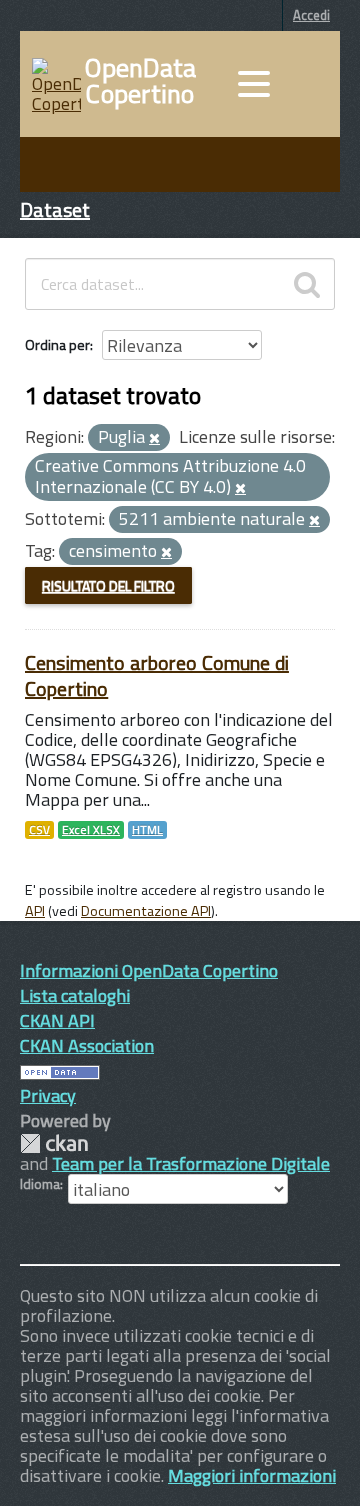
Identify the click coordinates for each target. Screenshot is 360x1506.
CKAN (54, 1143)
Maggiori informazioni (252, 1475)
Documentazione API (146, 911)
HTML (147, 830)
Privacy (48, 1095)
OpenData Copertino (140, 81)
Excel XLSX (91, 830)
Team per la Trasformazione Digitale (191, 1163)
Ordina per (57, 344)
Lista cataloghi (75, 995)
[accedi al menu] (254, 84)
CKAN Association (87, 1045)
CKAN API (57, 1020)
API (35, 911)
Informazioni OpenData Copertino (149, 970)
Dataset (55, 209)
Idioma (40, 1184)
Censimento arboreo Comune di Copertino (157, 675)
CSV (39, 830)
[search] (307, 284)
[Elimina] (154, 439)
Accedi (311, 15)
